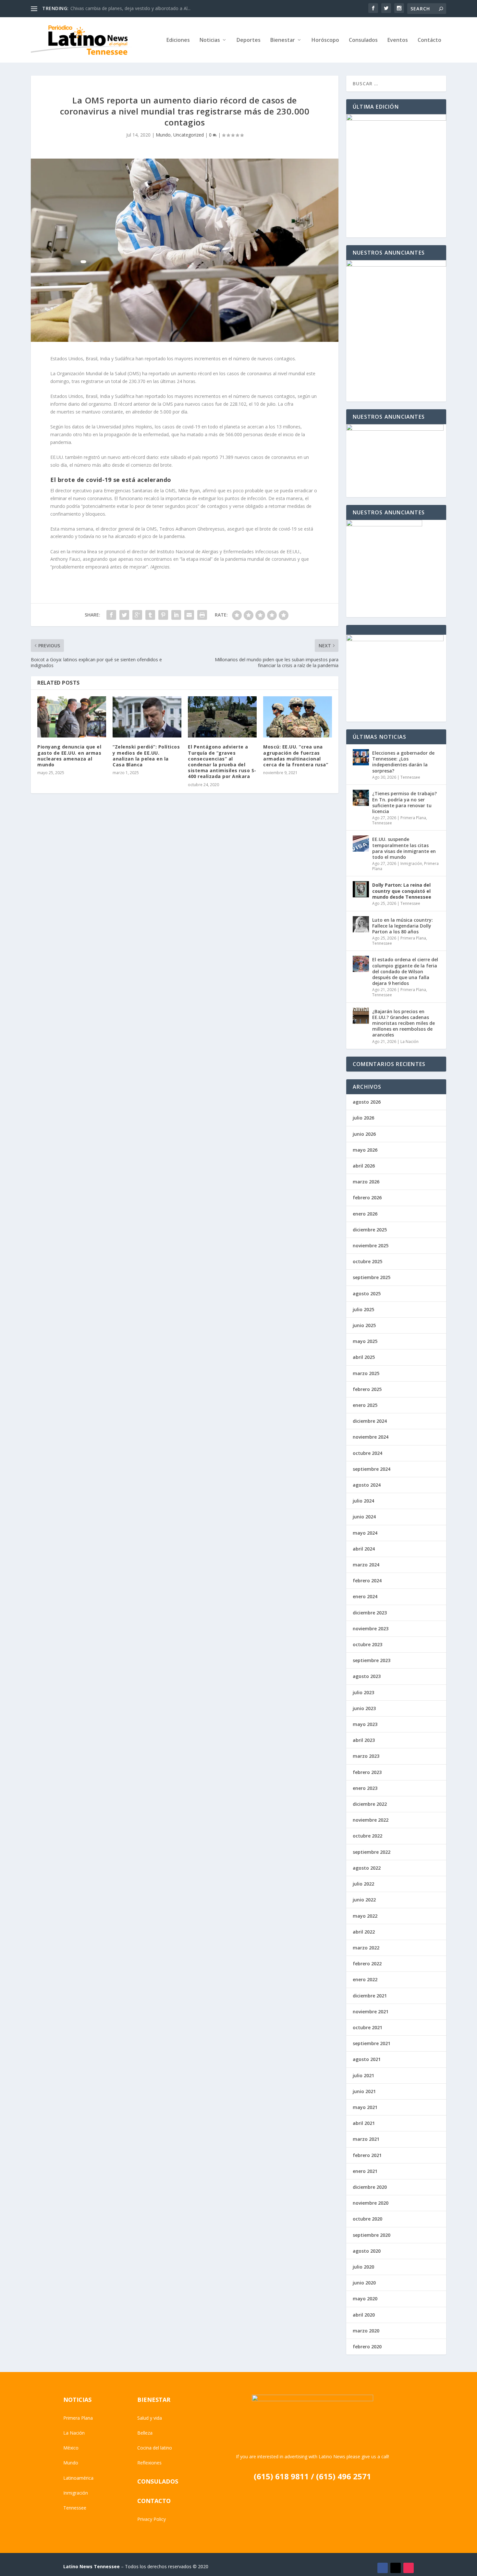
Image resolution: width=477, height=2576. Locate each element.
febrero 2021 (367, 2155)
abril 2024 (364, 1549)
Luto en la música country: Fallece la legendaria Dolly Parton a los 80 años (403, 926)
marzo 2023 (366, 1756)
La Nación (410, 1042)
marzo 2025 (366, 1373)
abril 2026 (364, 1166)
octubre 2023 (367, 1644)
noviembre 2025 (371, 1246)
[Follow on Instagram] (409, 2568)
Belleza (145, 2433)
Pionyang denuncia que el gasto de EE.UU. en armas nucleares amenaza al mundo (69, 756)
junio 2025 (364, 1325)
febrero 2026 (367, 1198)
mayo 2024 (365, 1533)
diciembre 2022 (370, 1804)
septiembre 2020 (372, 2235)
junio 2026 (364, 1134)
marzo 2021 (366, 2139)
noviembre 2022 (371, 1820)
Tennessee (410, 777)
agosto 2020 (367, 2251)
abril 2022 (364, 1932)
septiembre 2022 (372, 1852)
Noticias (210, 40)
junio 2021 (364, 2091)
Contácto (429, 40)
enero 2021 (365, 2171)
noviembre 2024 (371, 1437)
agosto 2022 (367, 1868)
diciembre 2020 (370, 2187)
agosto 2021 (367, 2059)
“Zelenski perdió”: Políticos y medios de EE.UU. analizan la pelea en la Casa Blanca (146, 756)
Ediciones (178, 40)
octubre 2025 (367, 1261)
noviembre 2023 (371, 1629)
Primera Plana (413, 818)
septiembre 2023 (372, 1660)
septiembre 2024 (372, 1469)
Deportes (249, 40)
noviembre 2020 (371, 2203)
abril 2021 (364, 2123)
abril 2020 (364, 2315)
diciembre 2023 (370, 1613)
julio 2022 (363, 1884)
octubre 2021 (367, 2027)
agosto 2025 (367, 1294)
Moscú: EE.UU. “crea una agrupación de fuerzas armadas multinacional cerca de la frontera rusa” (296, 756)
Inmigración (411, 863)
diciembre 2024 (370, 1421)
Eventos (398, 40)
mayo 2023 (365, 1724)
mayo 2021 (365, 2107)
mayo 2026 (365, 1150)
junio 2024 (364, 1517)
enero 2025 (365, 1405)
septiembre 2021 (372, 2043)
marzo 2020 (366, 2331)
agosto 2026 (367, 1102)
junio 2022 (364, 1900)
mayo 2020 (365, 2299)
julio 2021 (363, 2075)
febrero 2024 (367, 1581)
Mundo (163, 135)
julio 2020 (363, 2267)
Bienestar (283, 40)
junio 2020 (364, 2283)
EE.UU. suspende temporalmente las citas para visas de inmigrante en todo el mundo (404, 848)
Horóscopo (325, 40)
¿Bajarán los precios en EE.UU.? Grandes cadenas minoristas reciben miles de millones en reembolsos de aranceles (404, 1023)
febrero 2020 (367, 2347)
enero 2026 (365, 1214)
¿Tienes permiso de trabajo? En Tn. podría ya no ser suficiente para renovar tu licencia (404, 802)
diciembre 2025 (370, 1230)
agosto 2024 (367, 1485)
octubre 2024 (367, 1453)
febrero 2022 (367, 1964)
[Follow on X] (396, 2568)
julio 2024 (363, 1501)
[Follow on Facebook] (383, 2568)
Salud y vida (150, 2418)
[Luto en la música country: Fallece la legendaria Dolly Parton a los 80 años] (361, 924)
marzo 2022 (366, 1948)
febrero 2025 (367, 1389)
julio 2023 (363, 1692)
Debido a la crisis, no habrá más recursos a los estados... (130, 8)
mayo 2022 (365, 1916)
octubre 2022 (367, 1836)
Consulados (363, 40)
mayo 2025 (365, 1341)
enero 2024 (365, 1596)
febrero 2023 (367, 1772)
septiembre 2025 (372, 1277)
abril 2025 (364, 1357)
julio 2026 (363, 1118)
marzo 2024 (366, 1565)
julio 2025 (363, 1309)
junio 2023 (364, 1708)
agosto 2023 (367, 1676)
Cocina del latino (155, 2448)
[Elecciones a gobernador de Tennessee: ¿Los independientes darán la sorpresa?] (361, 757)
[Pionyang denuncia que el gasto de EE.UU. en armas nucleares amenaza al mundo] (72, 717)
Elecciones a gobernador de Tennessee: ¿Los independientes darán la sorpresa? (403, 762)
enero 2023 (365, 1788)
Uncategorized (189, 135)
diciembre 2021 (370, 1996)
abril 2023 (364, 1740)
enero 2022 (365, 1979)
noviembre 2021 (371, 2012)
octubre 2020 (367, 2219)
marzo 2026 (366, 1182)
